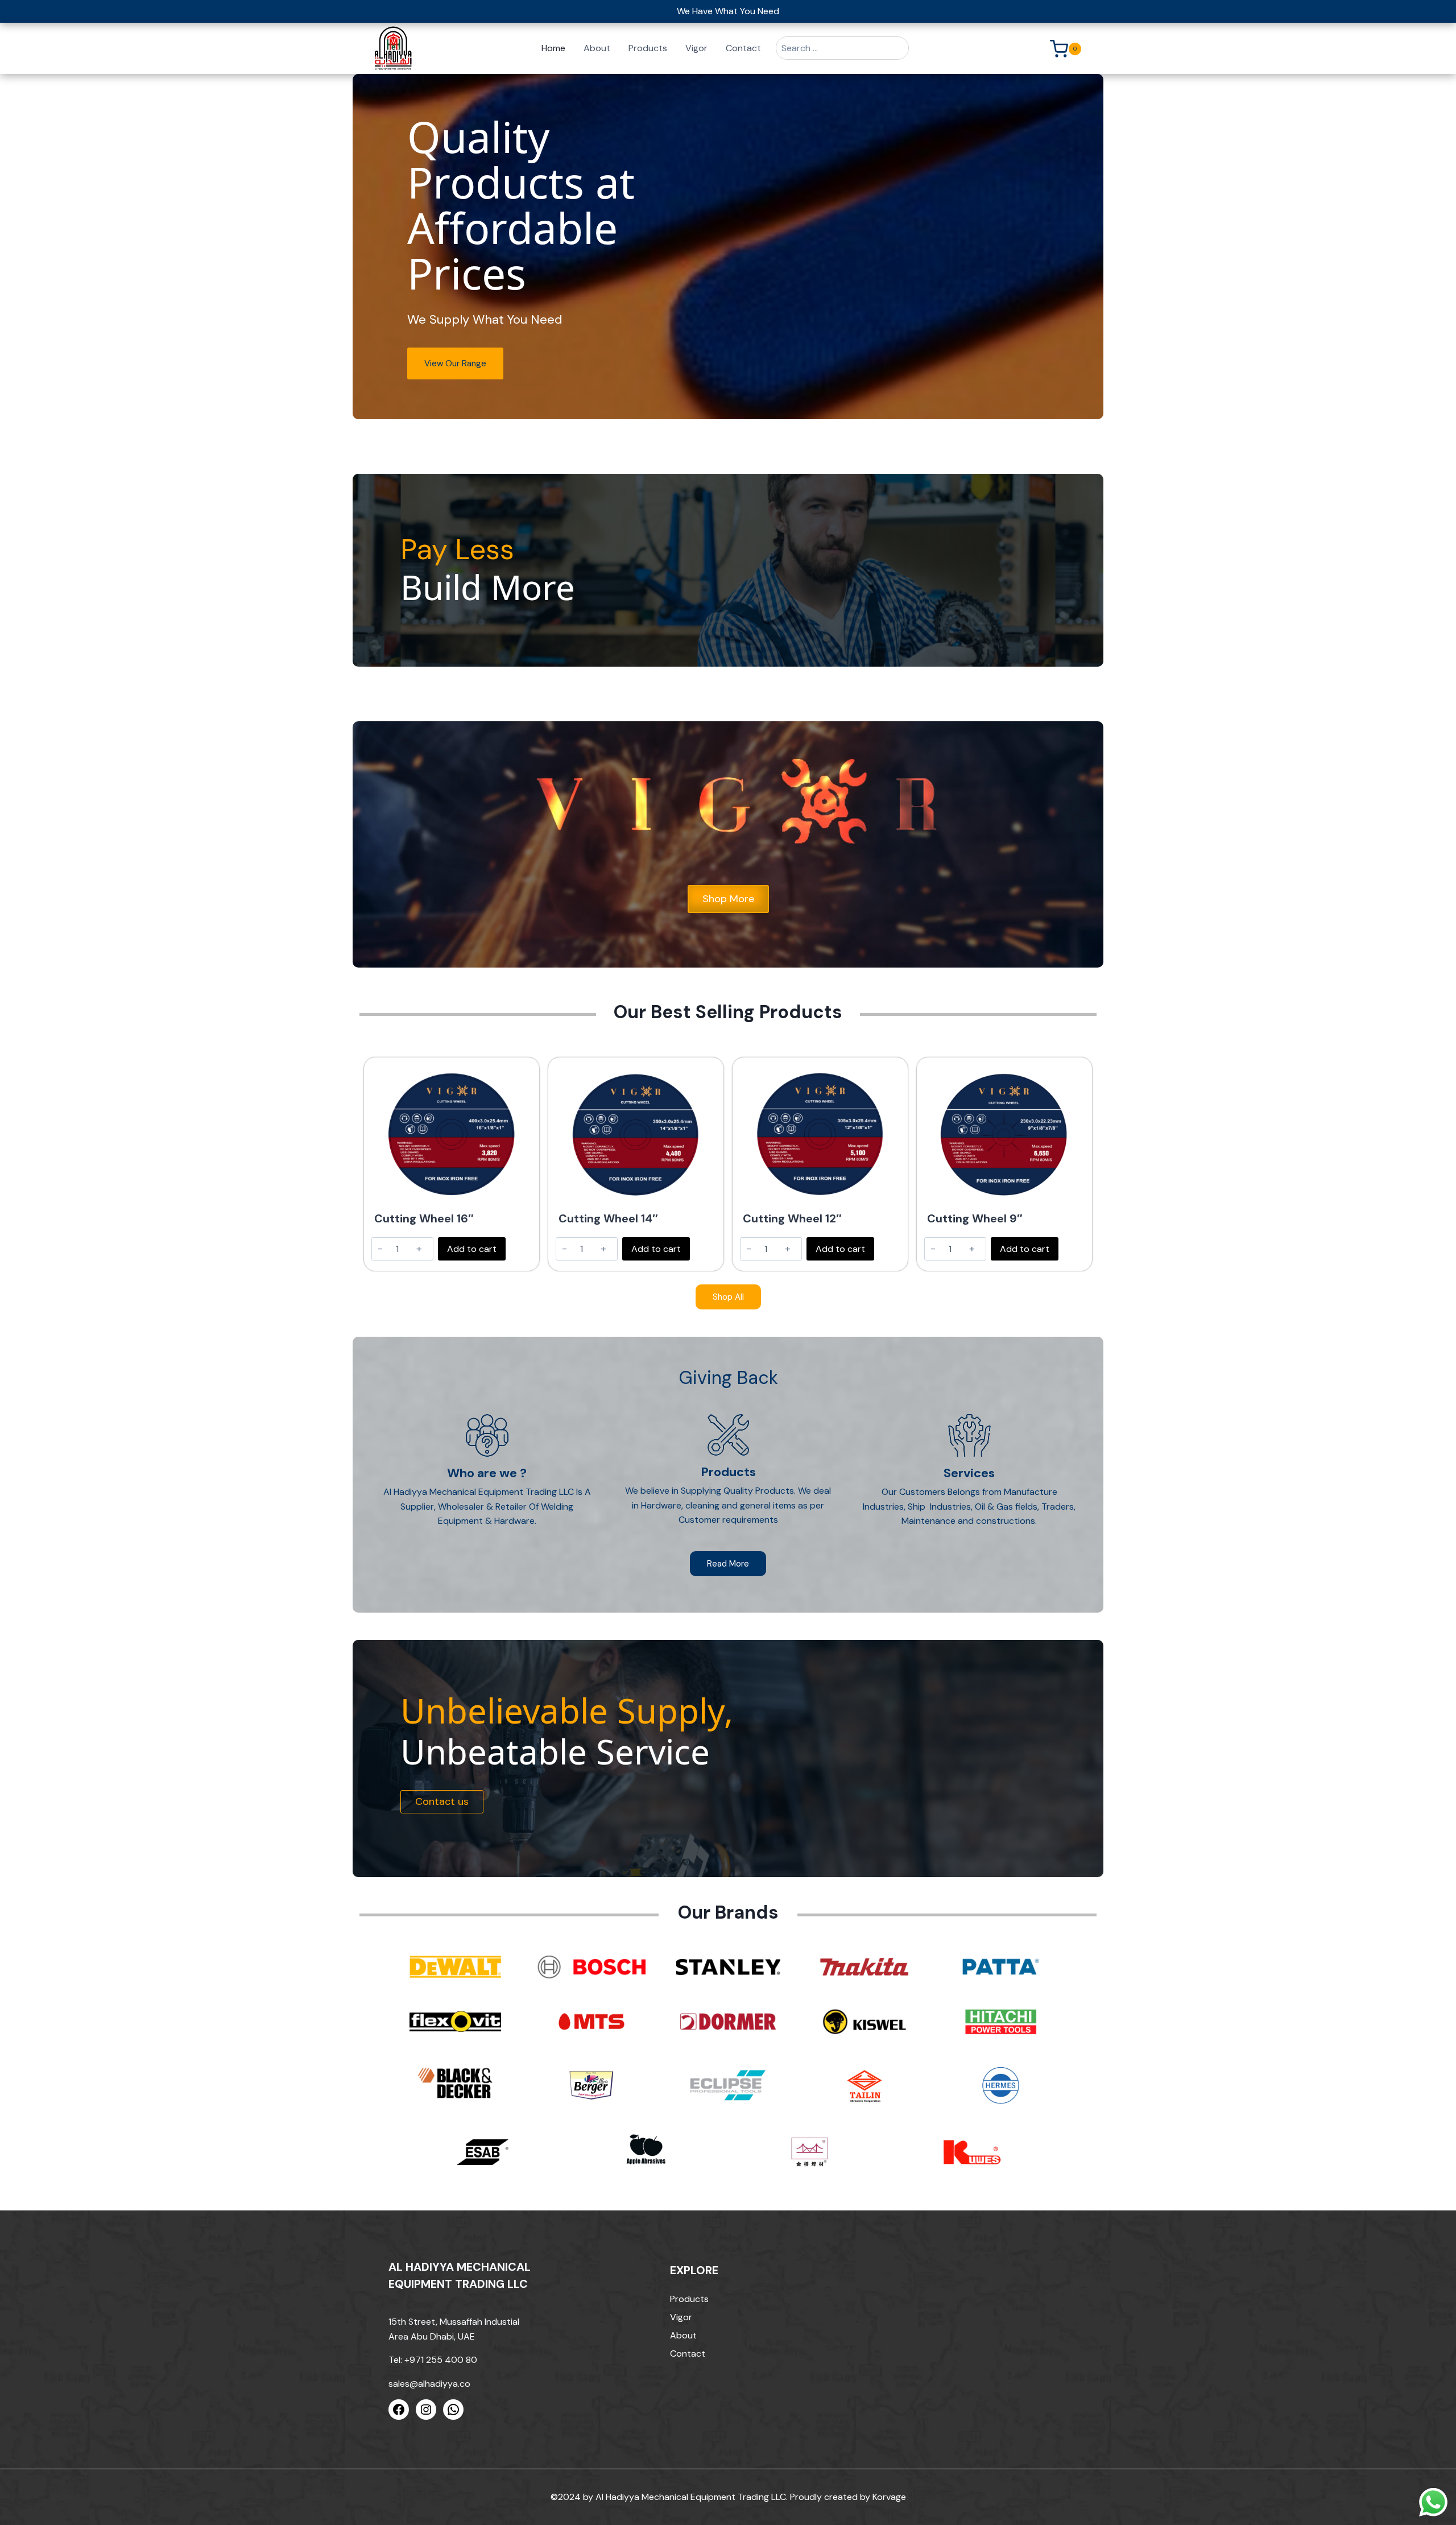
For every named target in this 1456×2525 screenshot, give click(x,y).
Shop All (728, 1297)
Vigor (696, 48)
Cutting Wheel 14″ (608, 1218)
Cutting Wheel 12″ (792, 1218)
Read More (728, 1564)
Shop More (728, 899)
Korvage (889, 2497)
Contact (743, 48)
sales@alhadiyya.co (429, 2384)
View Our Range (455, 363)
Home (553, 48)
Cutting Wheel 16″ (424, 1218)
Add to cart (472, 1249)
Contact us (442, 1801)
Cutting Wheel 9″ (975, 1218)
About (597, 48)
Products (648, 48)
